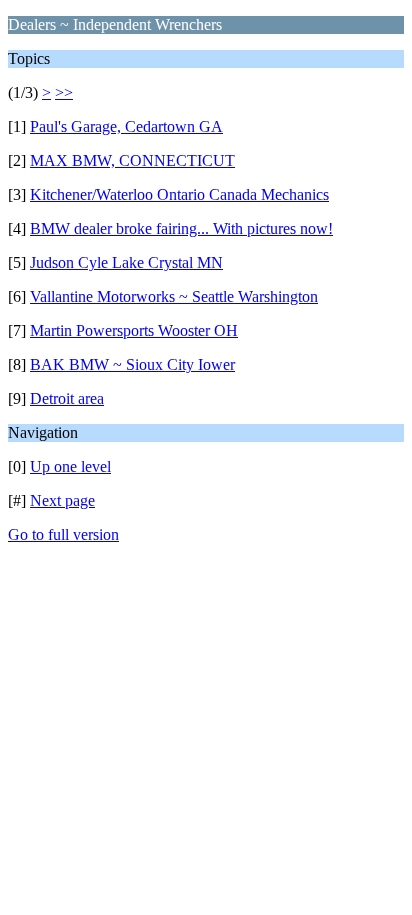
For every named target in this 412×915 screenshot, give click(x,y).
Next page (62, 500)
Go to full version (63, 534)
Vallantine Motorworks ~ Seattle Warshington (174, 296)
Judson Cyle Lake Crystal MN (126, 262)
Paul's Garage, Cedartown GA (126, 126)
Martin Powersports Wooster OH (134, 330)
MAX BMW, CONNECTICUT (132, 160)
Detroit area (67, 398)
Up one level (70, 466)
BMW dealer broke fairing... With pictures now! (181, 228)
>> (64, 92)
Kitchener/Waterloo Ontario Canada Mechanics (179, 194)
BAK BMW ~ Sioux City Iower (132, 364)
